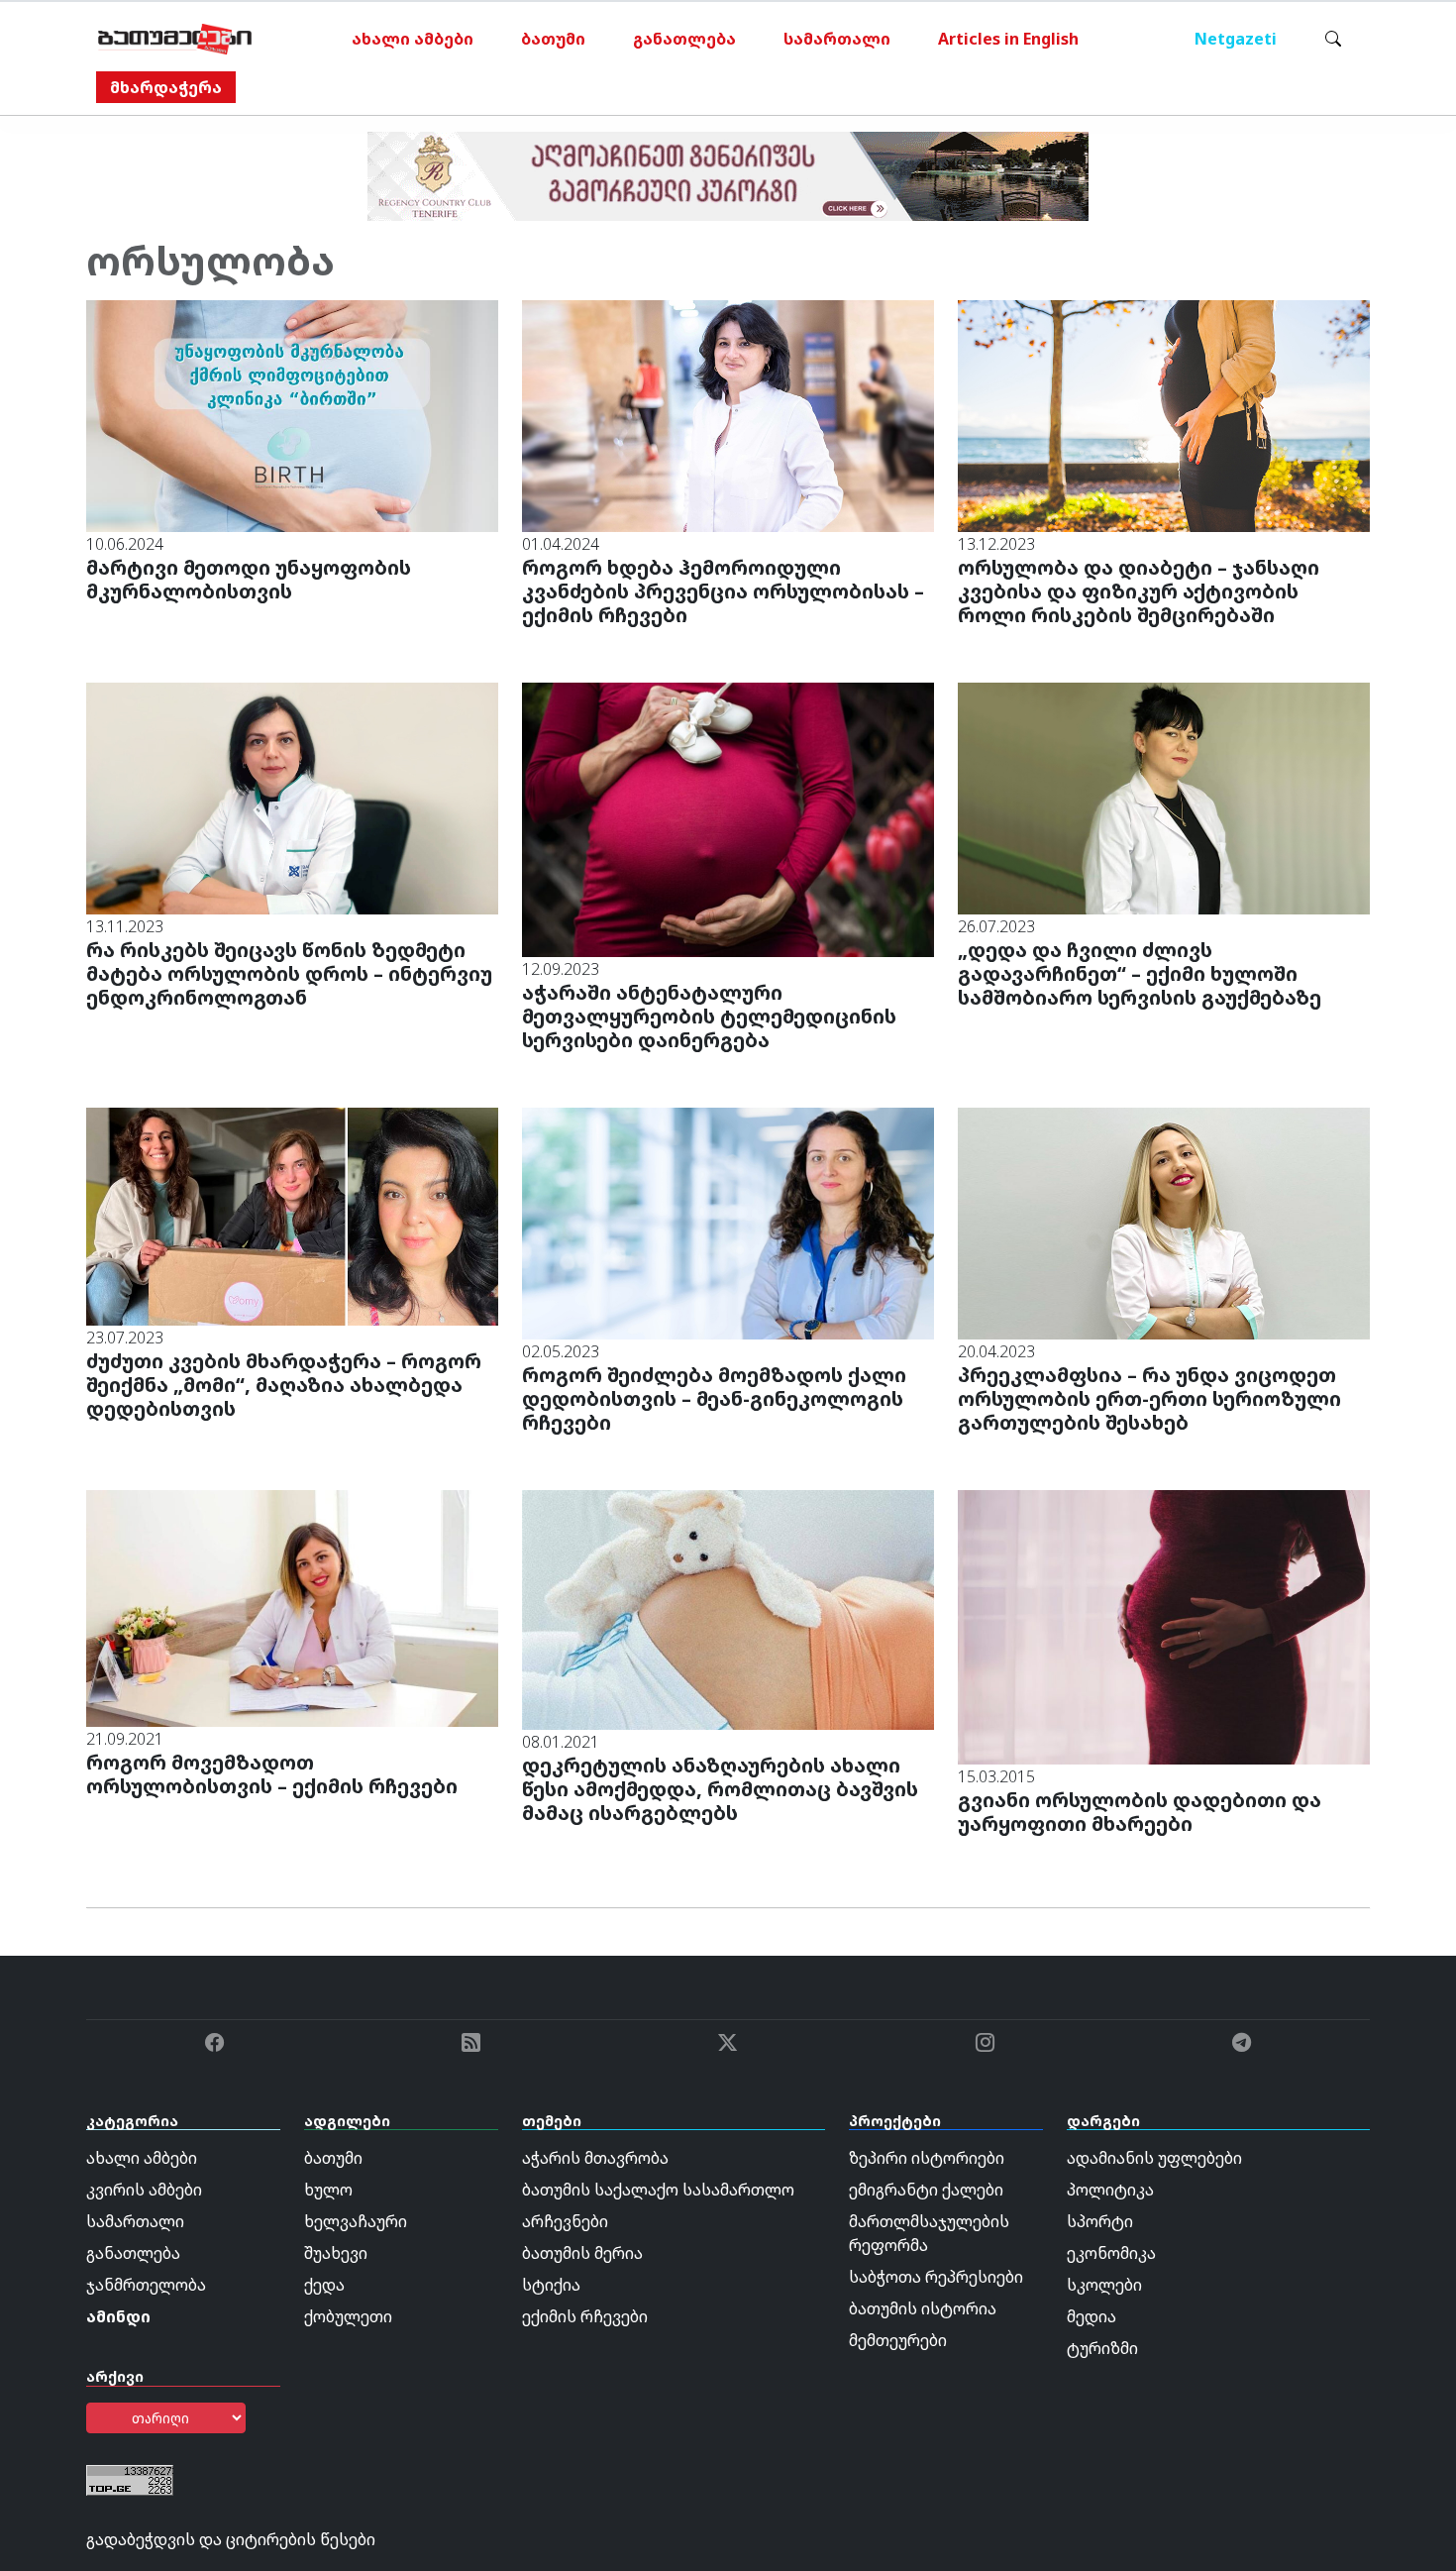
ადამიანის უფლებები (1154, 2158)
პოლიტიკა (1110, 2190)
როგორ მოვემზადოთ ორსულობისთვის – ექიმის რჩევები (272, 1774)
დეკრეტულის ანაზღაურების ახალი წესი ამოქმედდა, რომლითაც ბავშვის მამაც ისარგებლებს (720, 1789)
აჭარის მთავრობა (595, 2158)
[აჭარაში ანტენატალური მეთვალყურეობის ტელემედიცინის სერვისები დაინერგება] (728, 818)
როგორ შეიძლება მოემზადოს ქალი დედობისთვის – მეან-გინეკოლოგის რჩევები (714, 1398)
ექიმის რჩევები (585, 2316)
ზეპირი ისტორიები (927, 2158)
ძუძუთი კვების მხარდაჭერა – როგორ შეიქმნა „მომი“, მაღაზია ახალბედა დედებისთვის (284, 1385)
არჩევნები (565, 2221)
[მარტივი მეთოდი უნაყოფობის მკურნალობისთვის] (292, 414)
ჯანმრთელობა (146, 2285)
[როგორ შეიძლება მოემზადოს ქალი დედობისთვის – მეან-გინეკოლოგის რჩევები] (728, 1222)
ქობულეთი (348, 2316)
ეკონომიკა (1111, 2253)
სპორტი (1100, 2221)
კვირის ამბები (144, 2190)
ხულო (328, 2190)
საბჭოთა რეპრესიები (936, 2277)
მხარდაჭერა (166, 87)
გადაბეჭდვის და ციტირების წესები (231, 2539)
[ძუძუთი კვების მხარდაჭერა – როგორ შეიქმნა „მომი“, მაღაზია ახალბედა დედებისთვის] (292, 1215)
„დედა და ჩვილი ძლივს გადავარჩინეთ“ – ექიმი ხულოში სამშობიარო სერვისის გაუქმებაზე (1140, 973)
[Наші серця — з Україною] (175, 39)
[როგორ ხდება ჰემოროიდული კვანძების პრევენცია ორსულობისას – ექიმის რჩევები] (728, 414)
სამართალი (837, 39)
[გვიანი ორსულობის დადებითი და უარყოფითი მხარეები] (1164, 1626)
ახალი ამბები (413, 39)
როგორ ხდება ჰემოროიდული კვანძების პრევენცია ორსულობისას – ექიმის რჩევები (723, 591)
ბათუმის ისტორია (923, 2308)
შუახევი (336, 2253)
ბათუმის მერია (582, 2253)
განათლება (684, 39)
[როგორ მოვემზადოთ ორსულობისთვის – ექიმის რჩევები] (292, 1607)
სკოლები (1104, 2285)
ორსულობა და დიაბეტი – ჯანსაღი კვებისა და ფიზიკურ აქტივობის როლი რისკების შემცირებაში (1139, 591)
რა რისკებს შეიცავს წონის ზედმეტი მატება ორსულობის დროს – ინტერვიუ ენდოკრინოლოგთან (289, 973)
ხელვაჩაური (356, 2221)
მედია (1092, 2316)
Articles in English (1008, 39)
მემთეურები (898, 2340)
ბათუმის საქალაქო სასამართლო (658, 2190)
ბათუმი (553, 39)
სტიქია (551, 2285)
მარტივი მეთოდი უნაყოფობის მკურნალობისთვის (249, 579)
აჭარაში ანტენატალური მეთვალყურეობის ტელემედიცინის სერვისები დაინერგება (709, 1016)
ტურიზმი (1102, 2348)
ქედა (324, 2285)
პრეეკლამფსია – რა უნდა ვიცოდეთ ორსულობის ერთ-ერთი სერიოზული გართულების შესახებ (1149, 1398)
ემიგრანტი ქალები (926, 2190)
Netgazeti (1236, 39)
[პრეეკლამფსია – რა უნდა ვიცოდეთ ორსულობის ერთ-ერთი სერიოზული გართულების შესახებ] (1164, 1222)
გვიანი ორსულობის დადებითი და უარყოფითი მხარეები (1140, 1812)
